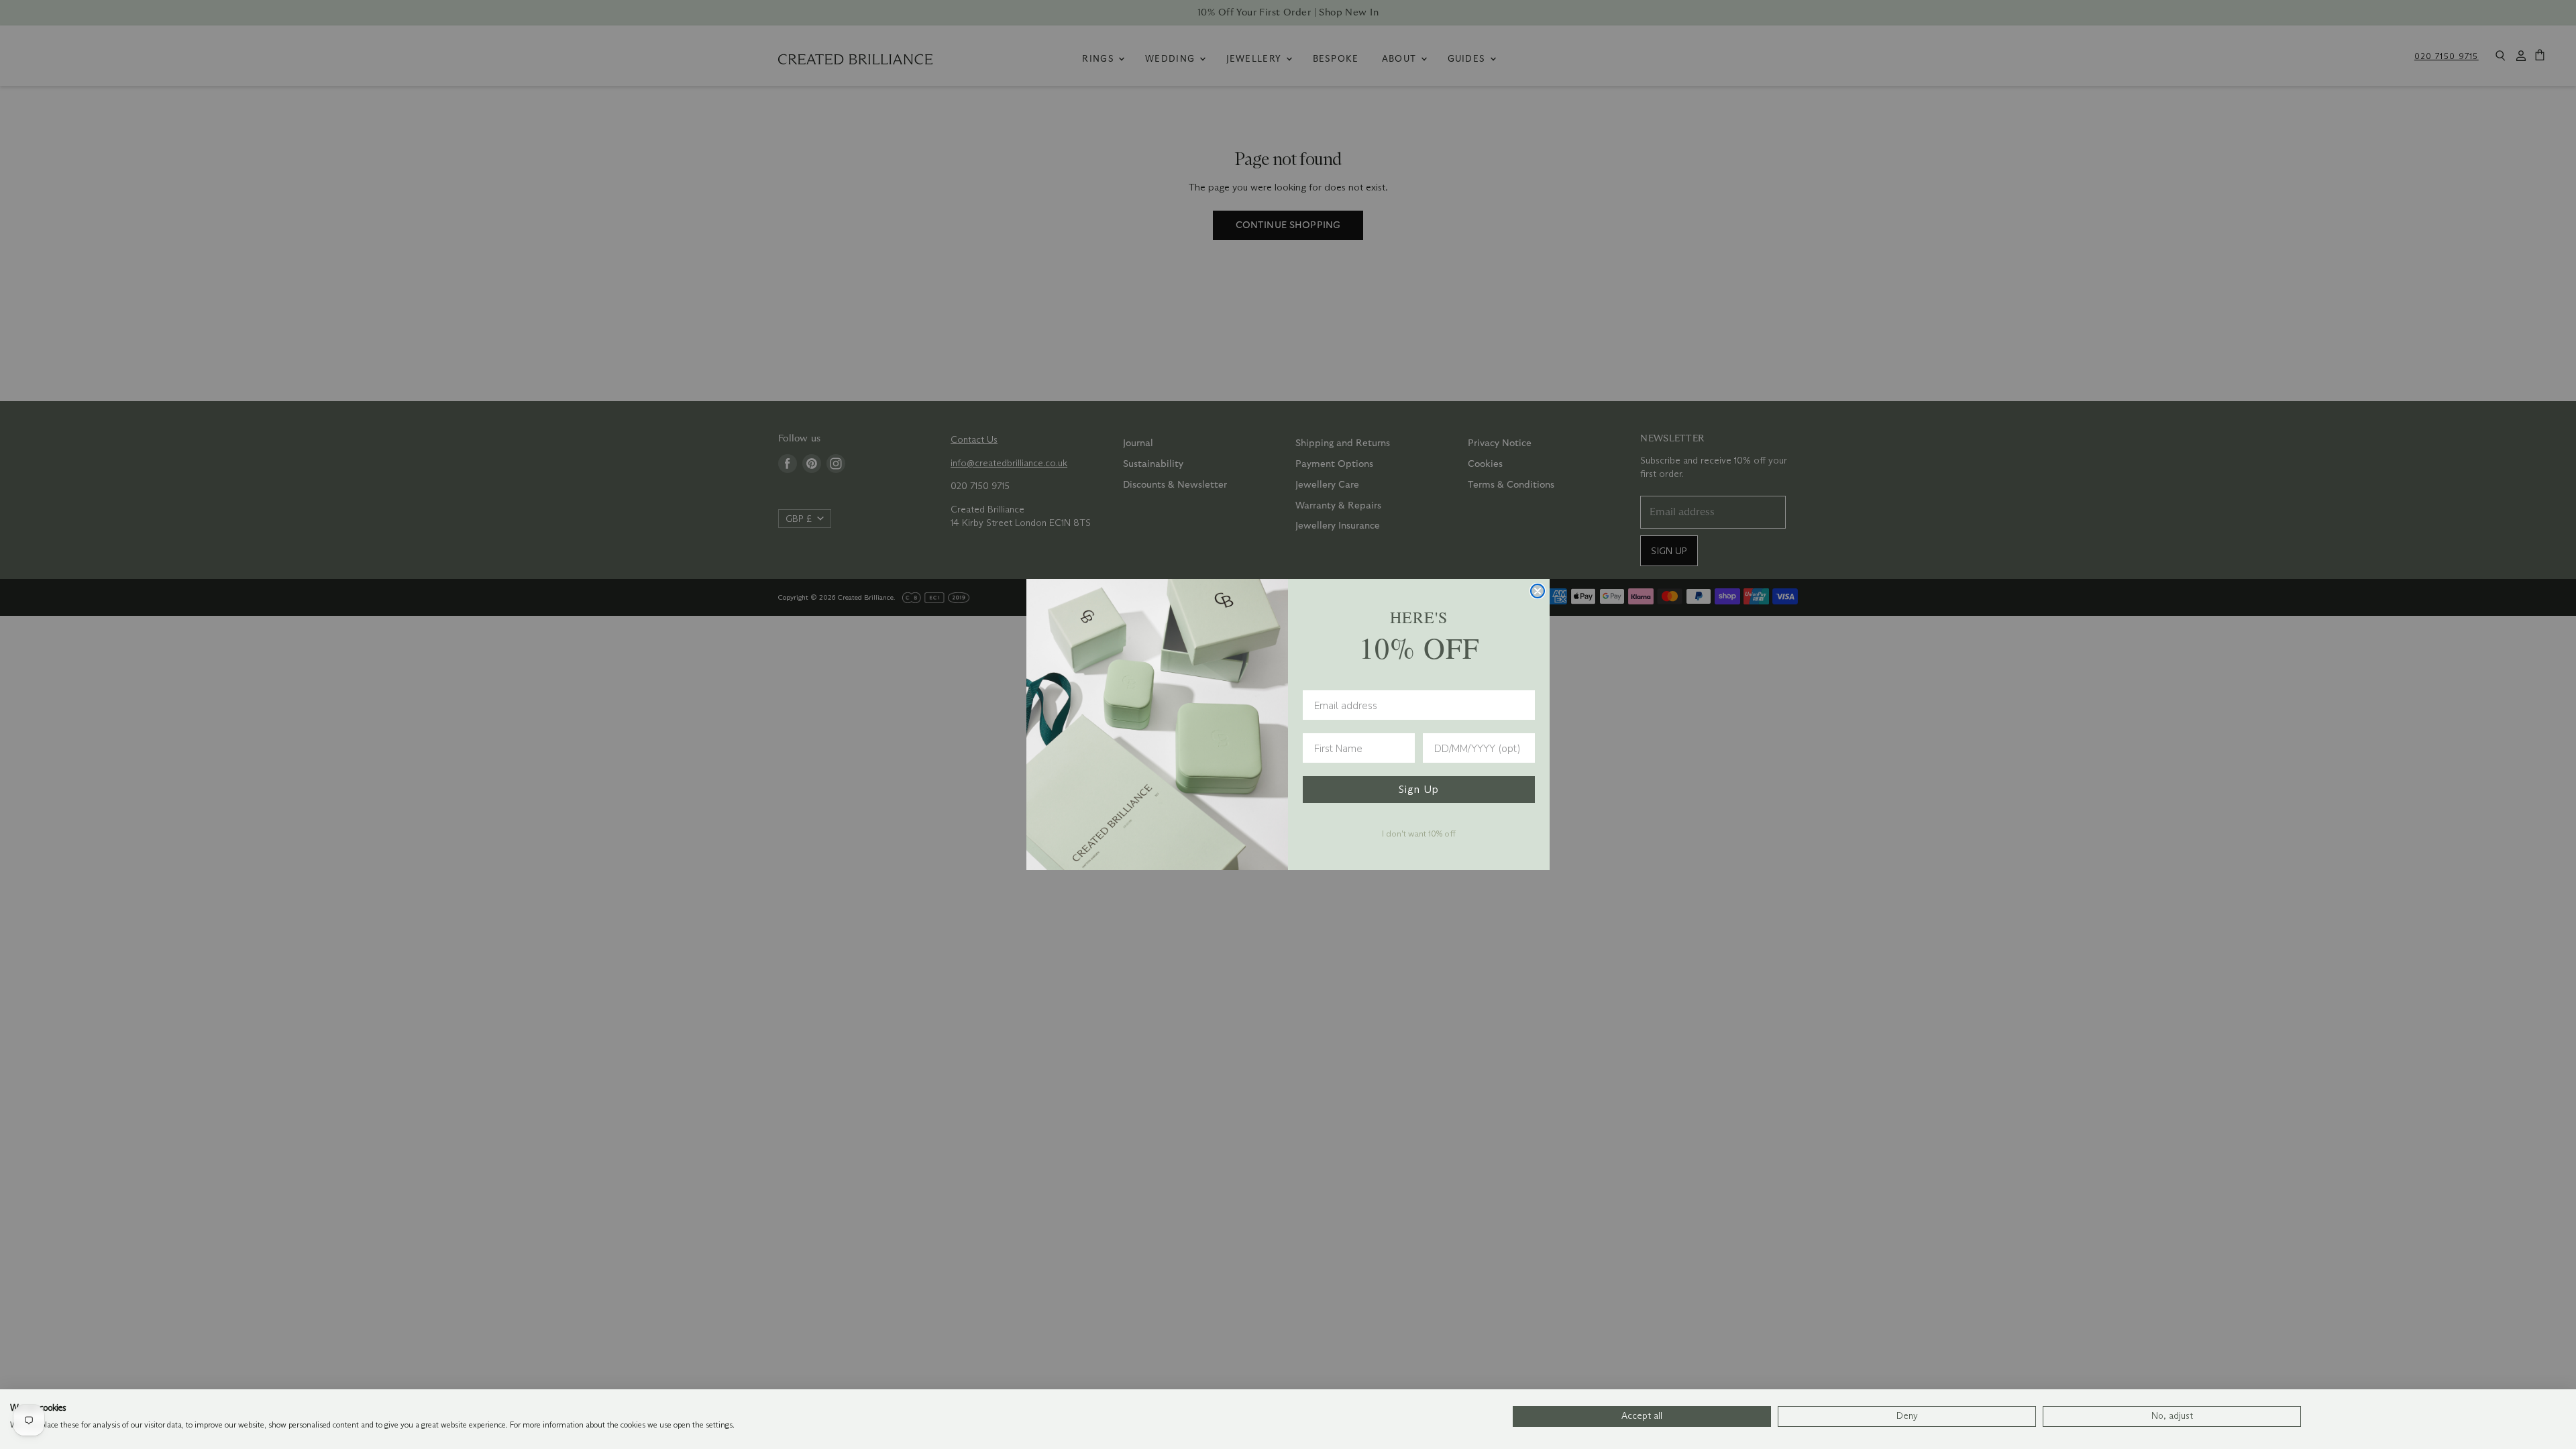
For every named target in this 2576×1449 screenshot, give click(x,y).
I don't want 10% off (1419, 833)
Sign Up (1419, 789)
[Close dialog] (1538, 591)
